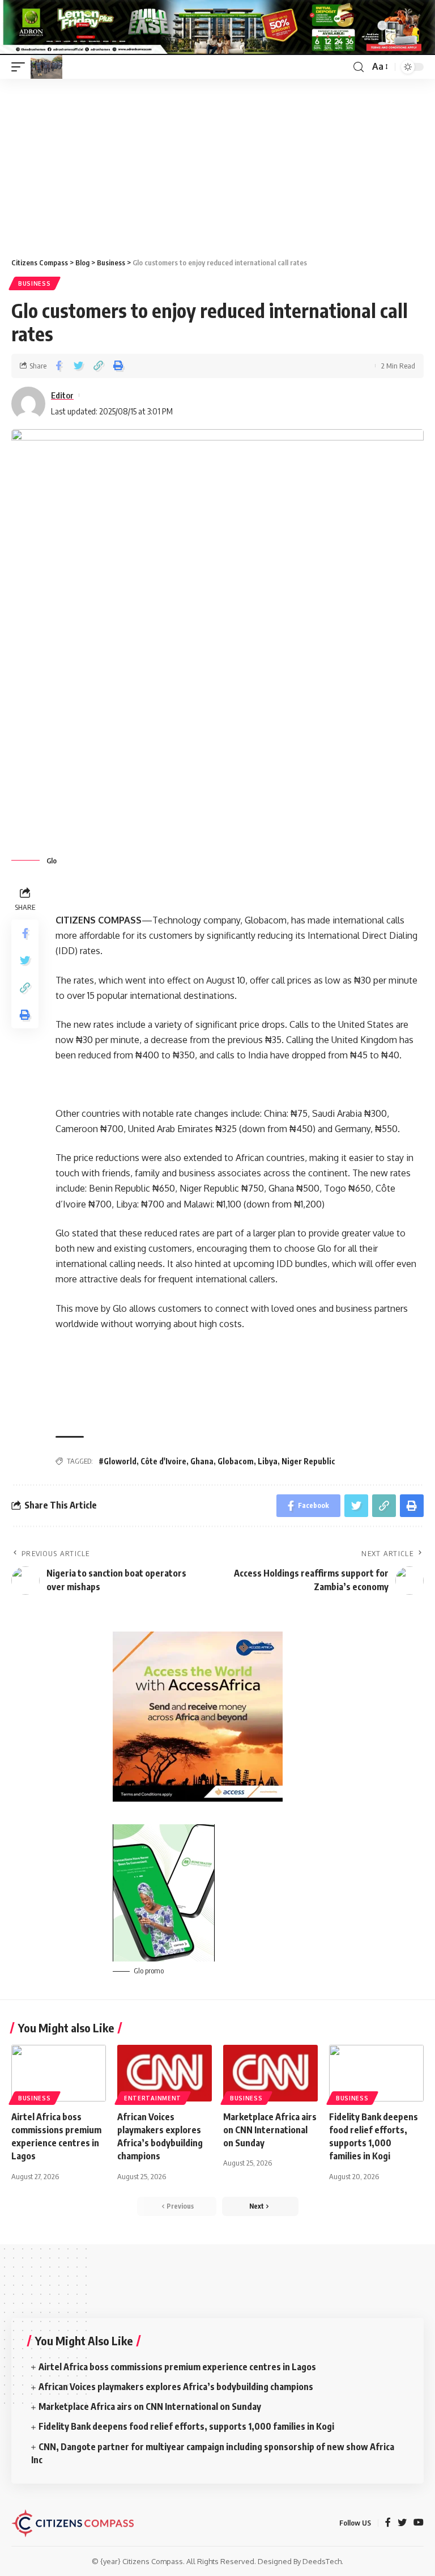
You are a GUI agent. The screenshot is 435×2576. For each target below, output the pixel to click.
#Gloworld (118, 1461)
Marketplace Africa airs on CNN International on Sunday (270, 2130)
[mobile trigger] (21, 67)
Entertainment (153, 2098)
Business (35, 283)
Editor (62, 395)
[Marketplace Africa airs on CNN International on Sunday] (270, 2073)
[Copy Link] (98, 366)
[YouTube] (419, 2523)
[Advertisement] (217, 164)
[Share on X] (78, 366)
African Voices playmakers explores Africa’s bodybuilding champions (176, 2387)
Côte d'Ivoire (163, 1461)
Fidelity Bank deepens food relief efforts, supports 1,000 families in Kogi (187, 2426)
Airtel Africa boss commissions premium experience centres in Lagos (177, 2367)
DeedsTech (322, 2561)
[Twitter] (402, 2523)
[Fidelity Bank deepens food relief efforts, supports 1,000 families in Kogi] (376, 2073)
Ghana (202, 1461)
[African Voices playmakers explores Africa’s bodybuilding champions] (165, 2073)
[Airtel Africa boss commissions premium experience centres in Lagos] (59, 2073)
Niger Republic (308, 1461)
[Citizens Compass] (46, 67)
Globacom (236, 1461)
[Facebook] (388, 2523)
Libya (268, 1461)
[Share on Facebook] (58, 366)
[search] (359, 67)
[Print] (118, 366)
